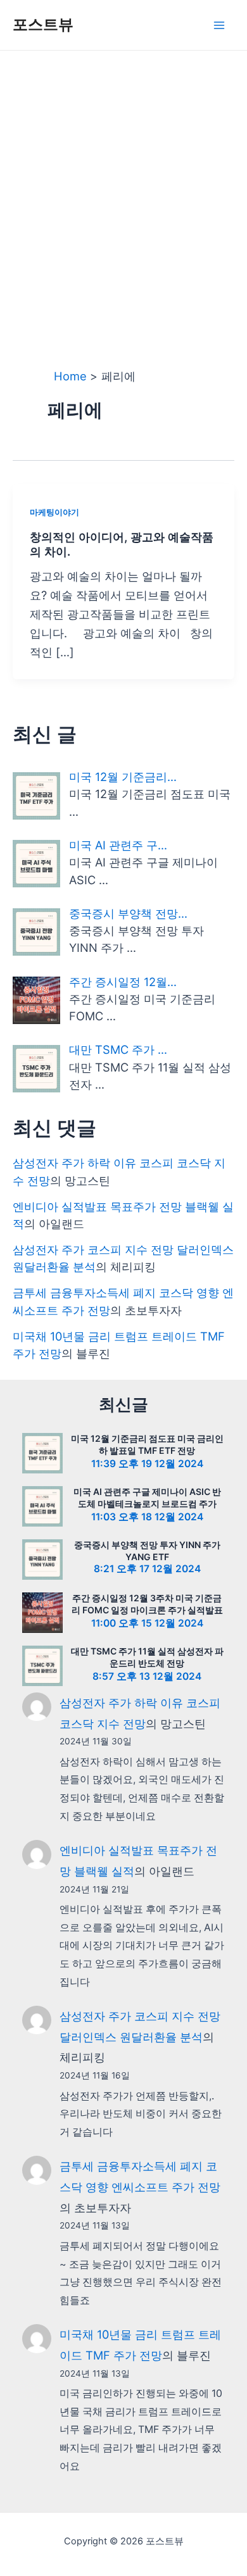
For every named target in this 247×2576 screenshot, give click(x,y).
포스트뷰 (43, 24)
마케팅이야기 (54, 512)
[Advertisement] (123, 180)
